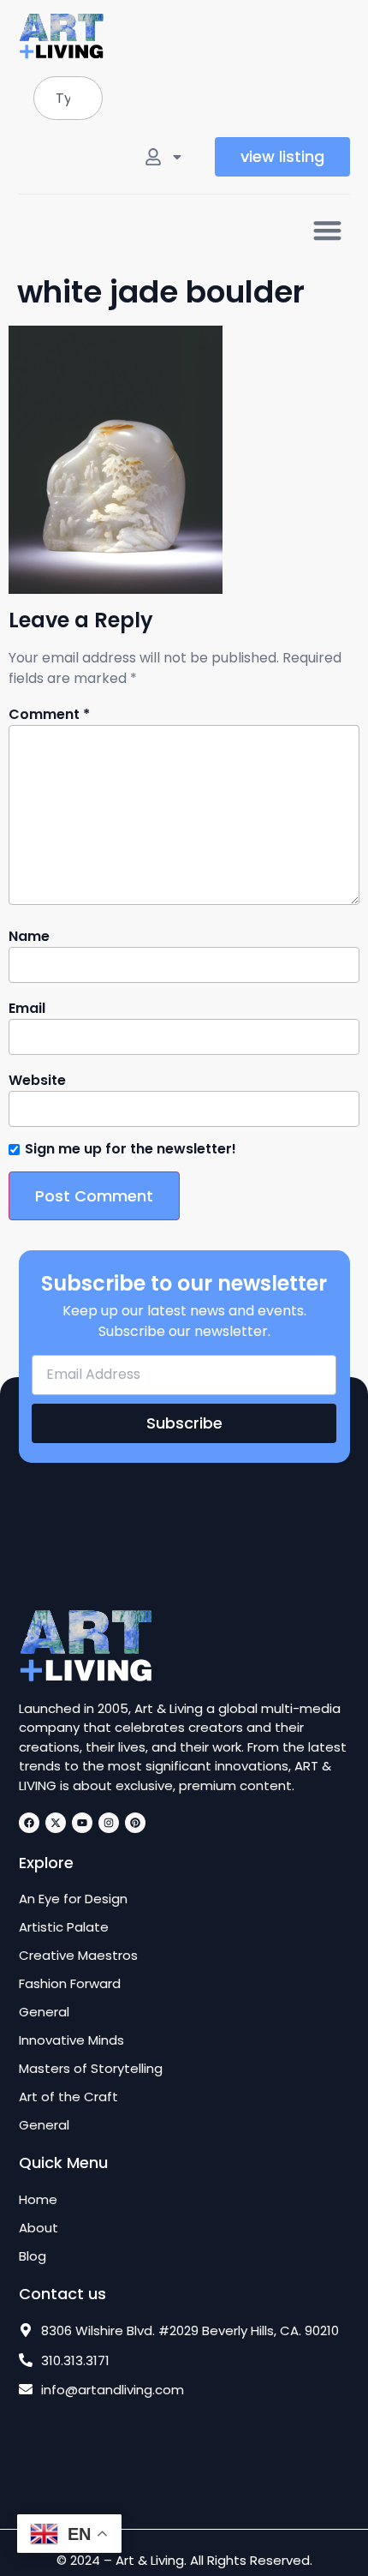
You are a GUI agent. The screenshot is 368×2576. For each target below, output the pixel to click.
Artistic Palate (64, 1927)
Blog (33, 2256)
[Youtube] (82, 1823)
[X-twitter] (56, 1823)
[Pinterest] (135, 1823)
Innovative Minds (71, 2040)
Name (29, 937)
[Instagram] (109, 1823)
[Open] (177, 157)
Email (27, 1009)
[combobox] (68, 98)
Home (38, 2200)
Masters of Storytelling (91, 2069)
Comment (49, 715)
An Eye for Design (73, 1899)
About (39, 2228)
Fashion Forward (70, 1984)
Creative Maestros (78, 1956)
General (44, 2012)
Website (37, 1081)
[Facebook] (29, 1823)
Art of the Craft (68, 2097)
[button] (327, 230)
